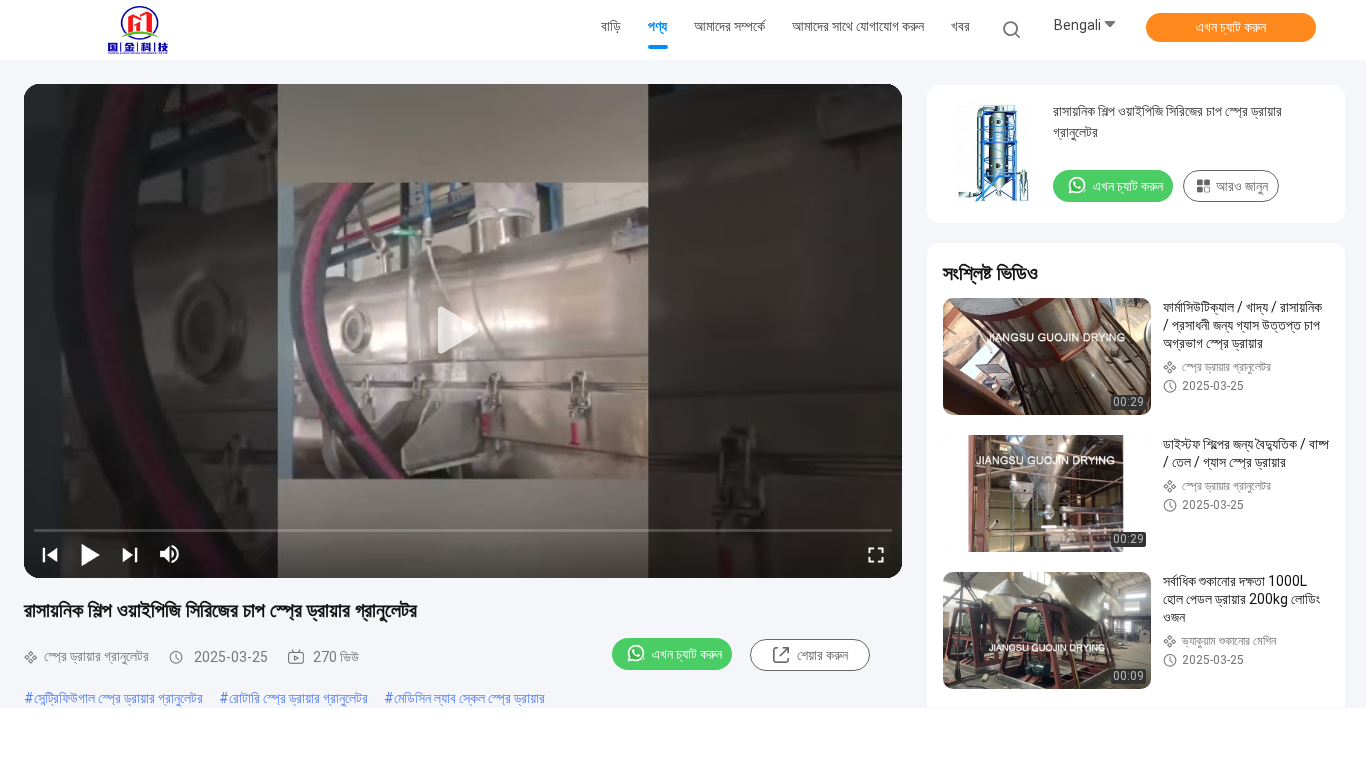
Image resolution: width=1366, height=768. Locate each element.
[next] (130, 554)
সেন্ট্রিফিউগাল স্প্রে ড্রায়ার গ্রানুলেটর (118, 698)
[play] (463, 331)
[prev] (50, 554)
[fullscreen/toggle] (876, 554)
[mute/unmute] (170, 554)
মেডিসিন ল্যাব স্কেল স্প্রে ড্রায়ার (469, 698)
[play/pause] (90, 554)
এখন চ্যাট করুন (1231, 27)
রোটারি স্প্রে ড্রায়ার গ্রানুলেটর (298, 698)
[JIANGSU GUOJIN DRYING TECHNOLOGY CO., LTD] (138, 30)
